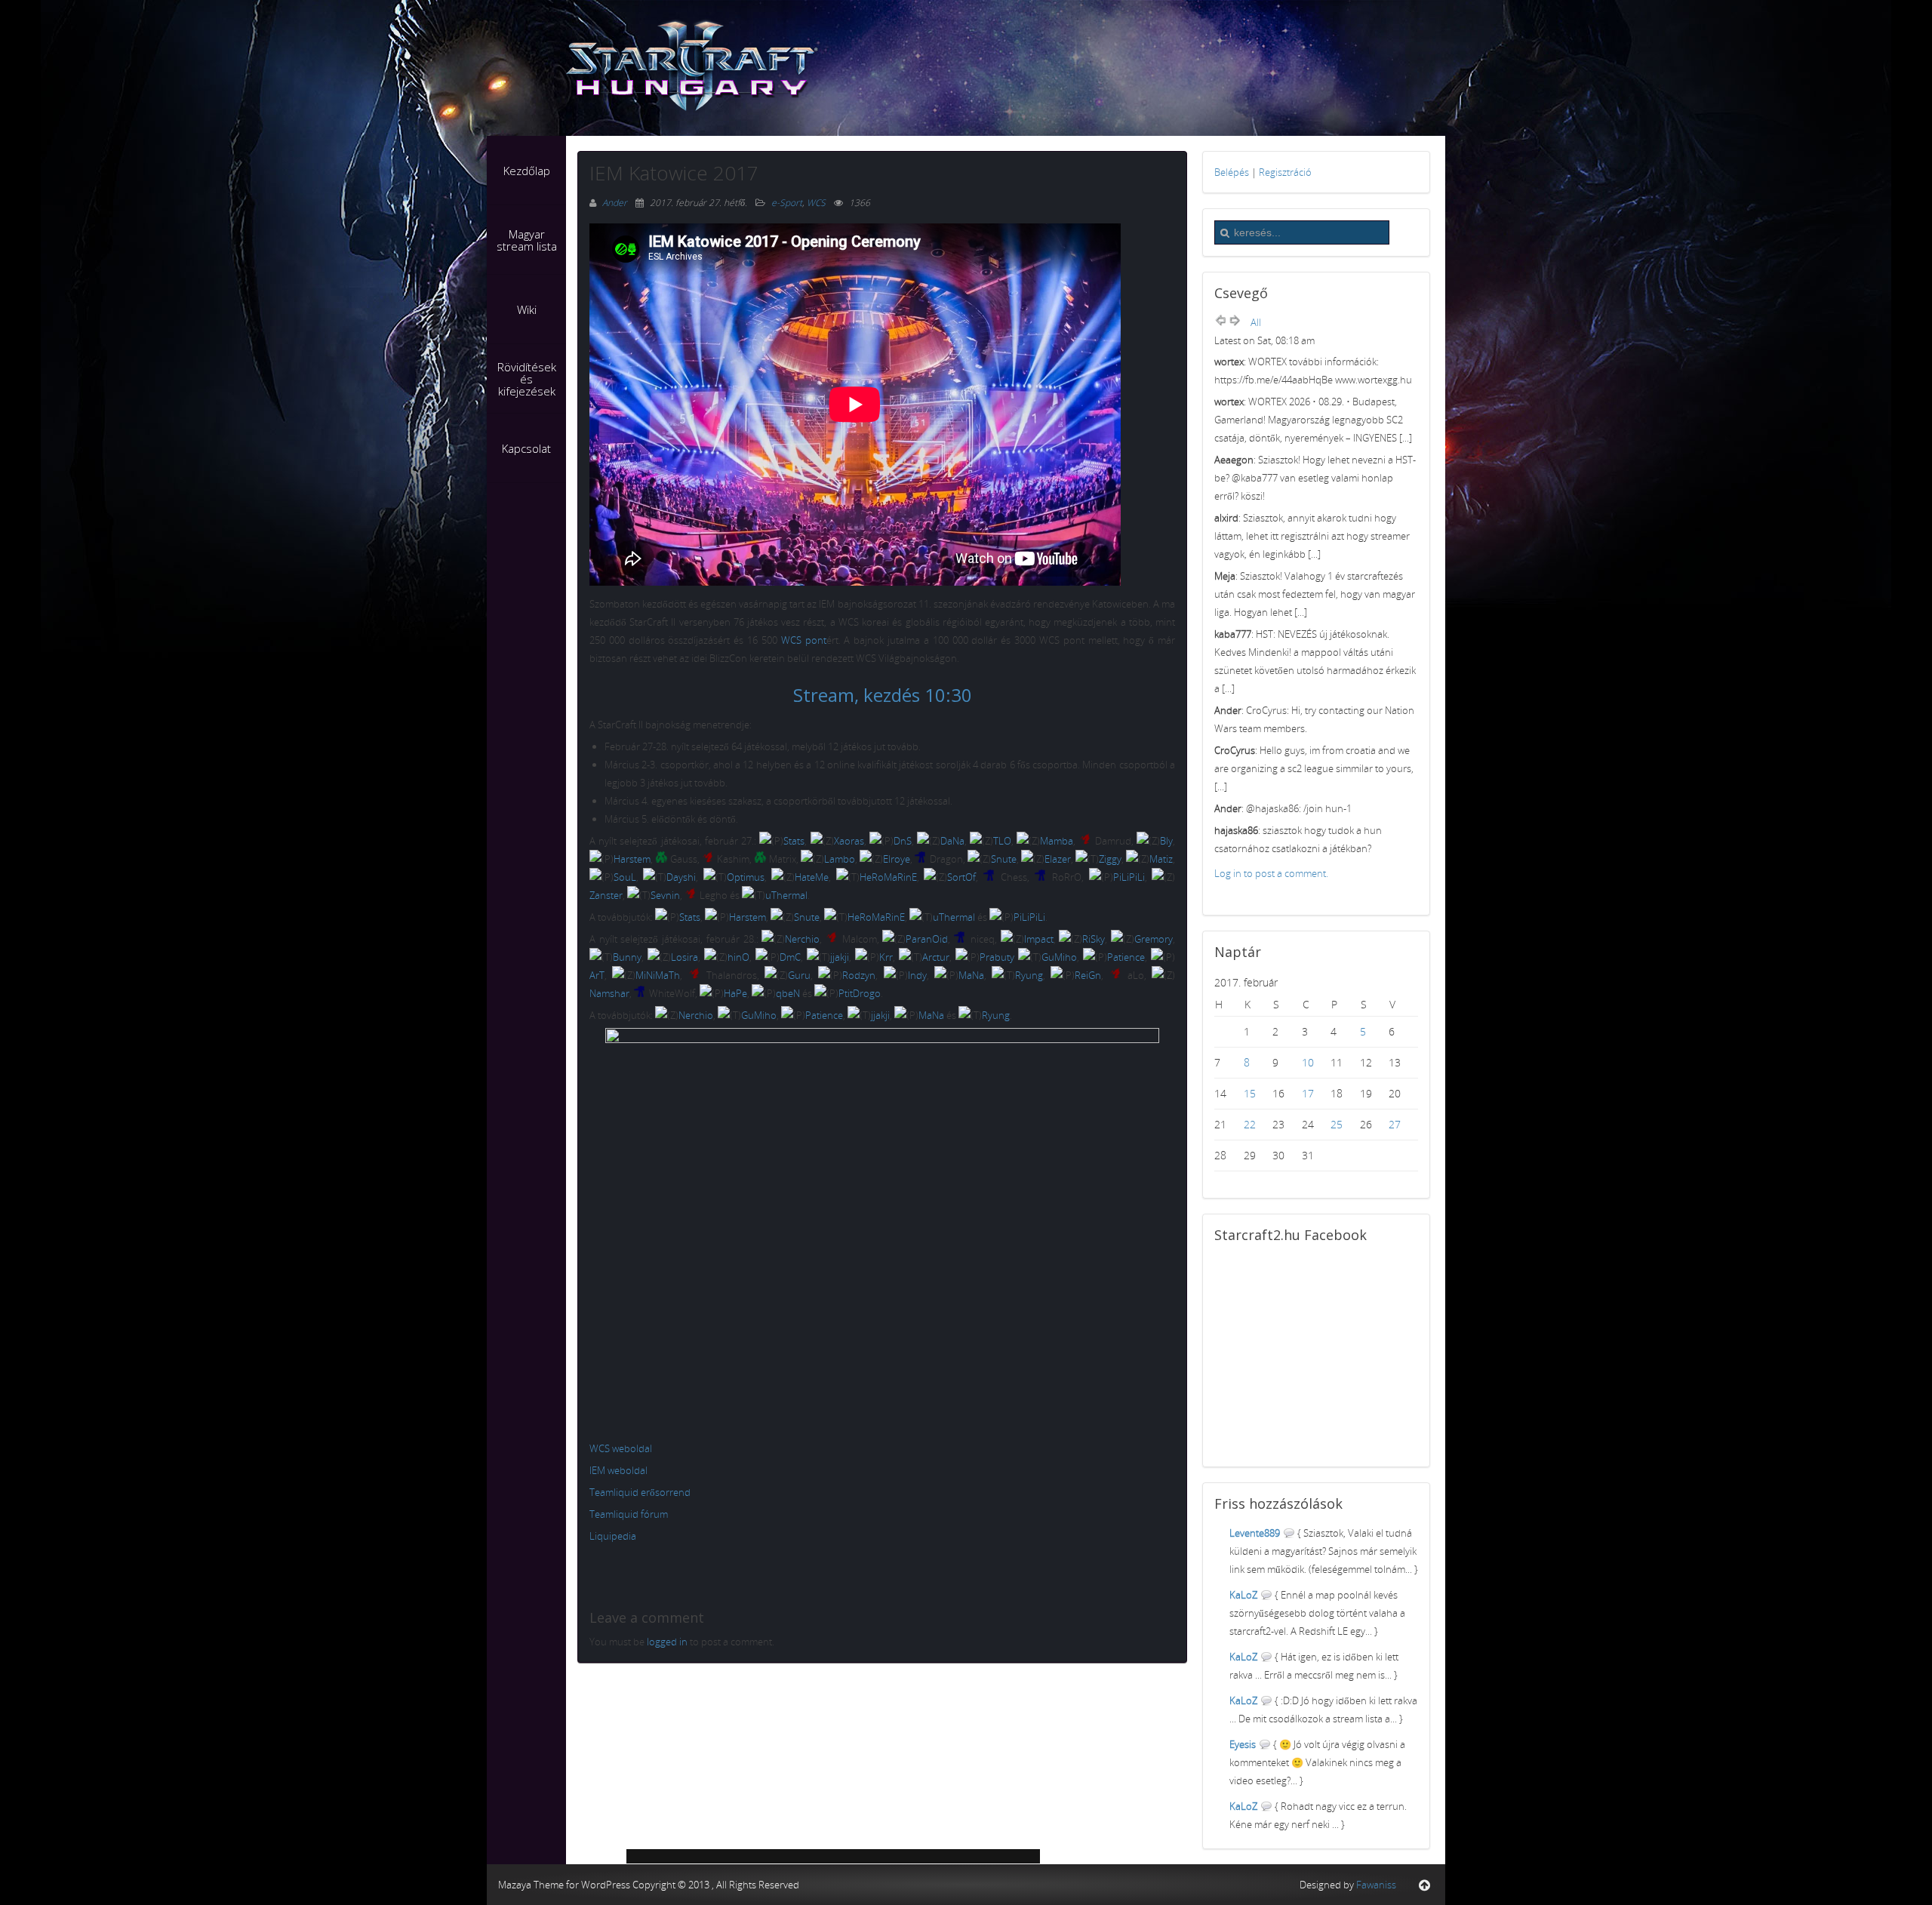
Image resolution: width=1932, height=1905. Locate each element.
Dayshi (681, 877)
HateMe (812, 877)
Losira (685, 957)
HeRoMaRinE (888, 877)
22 (1250, 1124)
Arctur (936, 957)
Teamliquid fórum (629, 1514)
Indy (917, 975)
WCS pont (804, 640)
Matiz (1161, 859)
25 (1337, 1124)
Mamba (1057, 841)
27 (1395, 1124)
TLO (1002, 841)
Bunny (627, 957)
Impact (1039, 939)
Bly (1166, 841)
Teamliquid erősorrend (640, 1492)
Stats (794, 841)
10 (1308, 1062)
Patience (1126, 957)
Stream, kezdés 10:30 (883, 695)
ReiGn (1088, 975)
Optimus (746, 877)
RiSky (1094, 939)
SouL (625, 877)
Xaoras (849, 841)
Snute (1004, 859)
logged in (667, 1642)
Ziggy (1110, 859)
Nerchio (802, 939)
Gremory (1154, 939)
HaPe (735, 993)
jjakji (840, 957)
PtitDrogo (860, 993)
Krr (886, 957)
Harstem (632, 859)
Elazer (1058, 859)
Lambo (840, 859)
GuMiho (1059, 957)
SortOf (961, 877)
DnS (903, 841)
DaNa (952, 841)
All (1256, 322)
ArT (597, 975)
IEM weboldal (618, 1470)
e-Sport (787, 203)
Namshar (609, 993)
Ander (616, 203)
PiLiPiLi (1129, 877)
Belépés (1232, 172)
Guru (799, 975)
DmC (790, 957)
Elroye (897, 859)
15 (1250, 1093)
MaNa (971, 975)
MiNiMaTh (658, 975)
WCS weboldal (621, 1448)
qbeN (788, 993)
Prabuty (997, 957)
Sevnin (665, 895)
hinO (738, 957)
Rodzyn (859, 975)
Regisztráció (1285, 172)
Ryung (1029, 975)
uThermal (786, 895)
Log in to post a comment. (1271, 873)
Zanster (606, 895)
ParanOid (927, 939)
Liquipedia (613, 1536)
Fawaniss (1376, 1885)
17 (1308, 1093)
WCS (816, 203)
